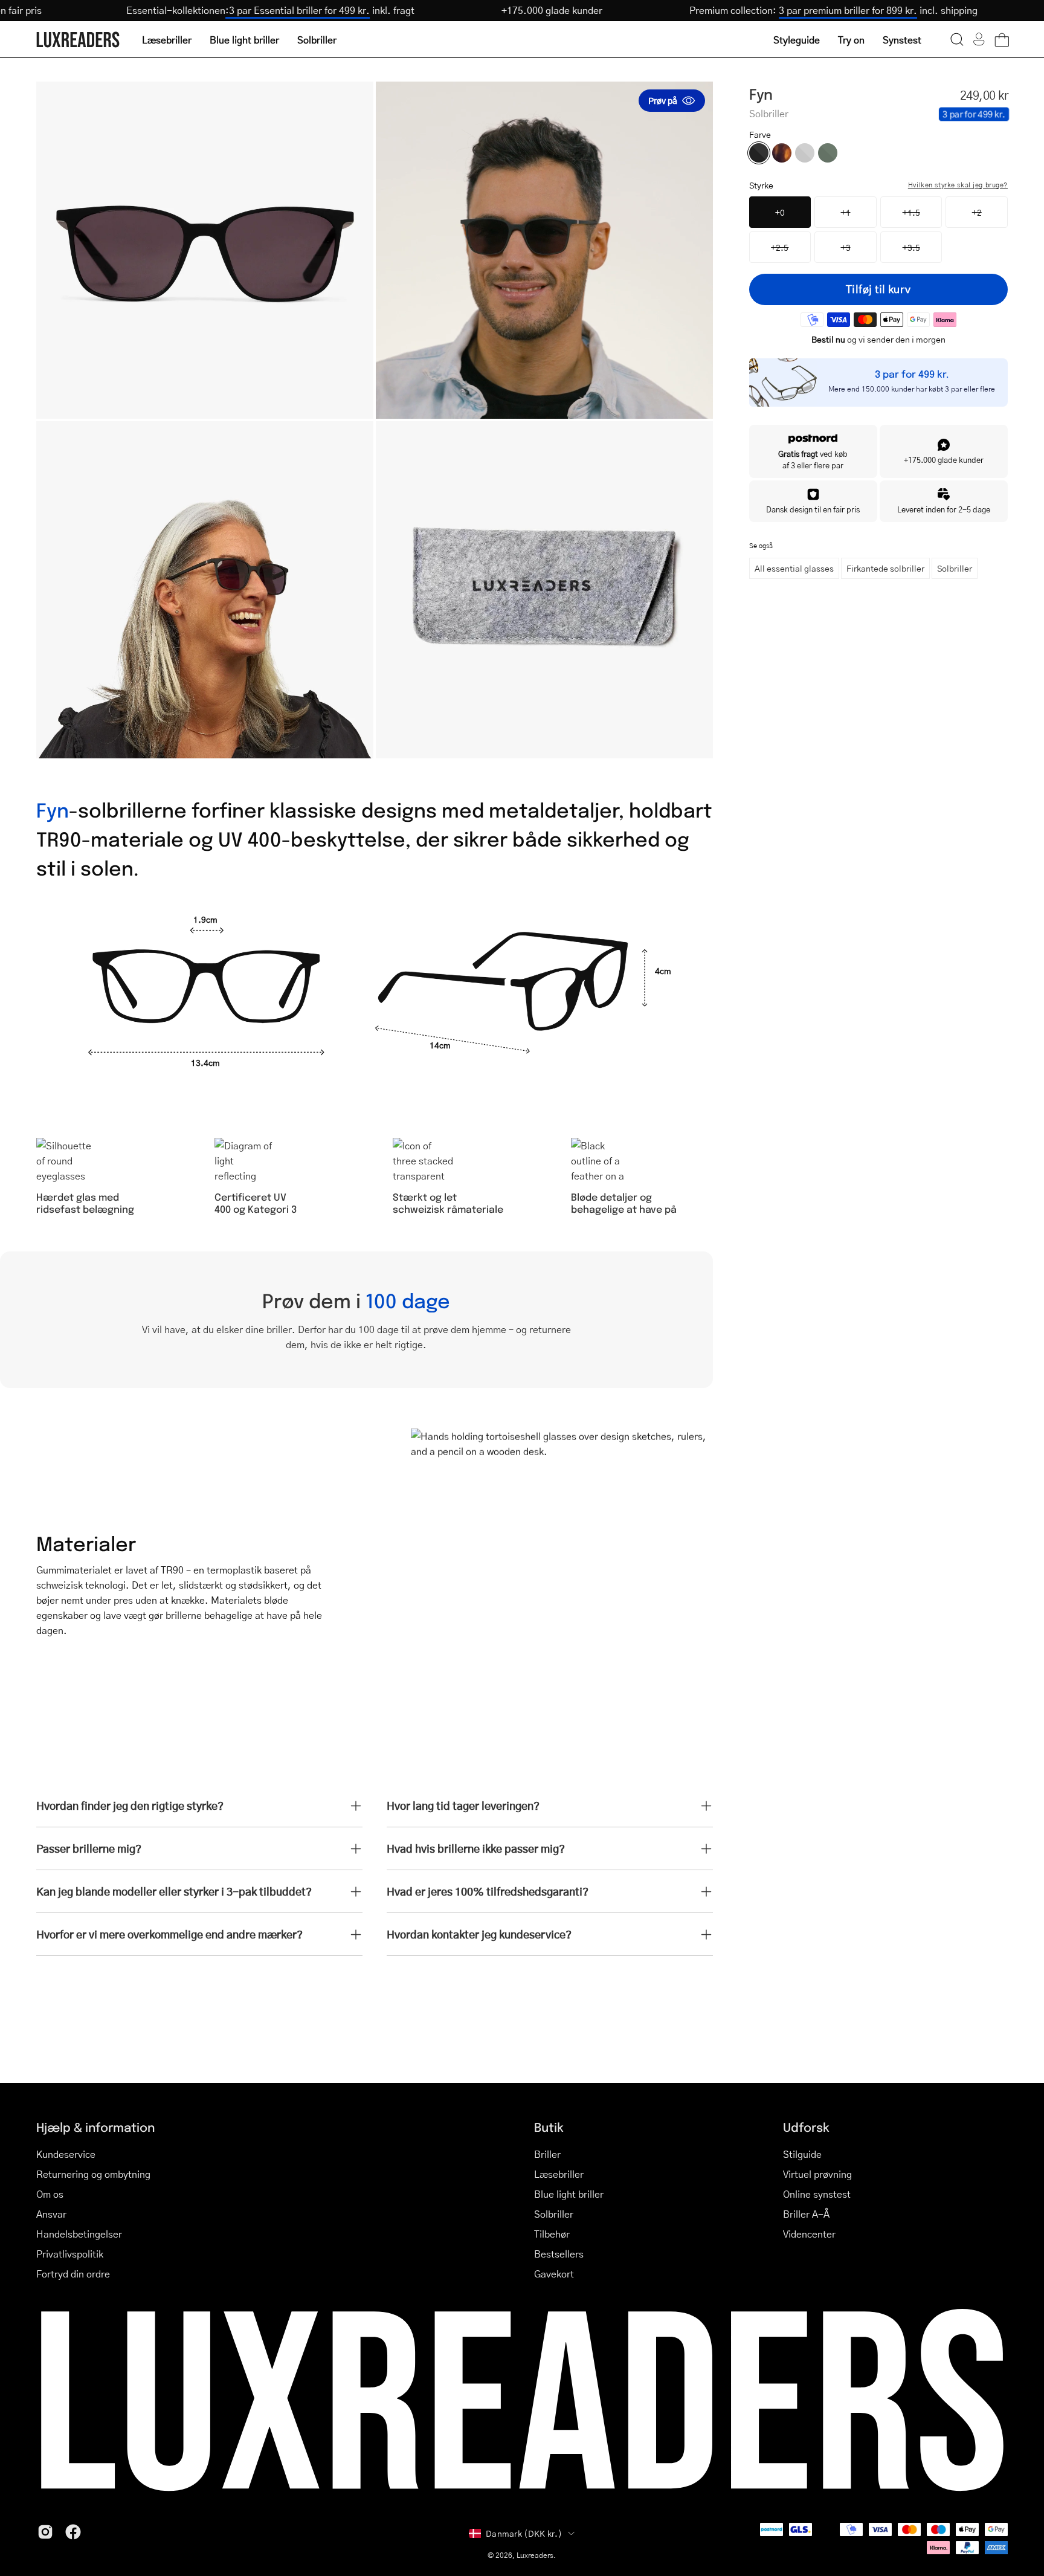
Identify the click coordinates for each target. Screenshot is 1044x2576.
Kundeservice (66, 2154)
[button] (957, 39)
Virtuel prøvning (817, 2174)
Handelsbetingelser (79, 2234)
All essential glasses (794, 568)
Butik (549, 2127)
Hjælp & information (95, 2127)
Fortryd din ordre (73, 2274)
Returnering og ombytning (93, 2174)
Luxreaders (535, 2555)
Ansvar (51, 2214)
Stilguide (802, 2154)
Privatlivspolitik (70, 2254)
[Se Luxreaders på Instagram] (45, 2532)
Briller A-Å (806, 2214)
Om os (50, 2194)
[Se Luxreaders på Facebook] (73, 2532)
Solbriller (955, 568)
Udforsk (806, 2127)
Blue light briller (569, 2194)
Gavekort (554, 2274)
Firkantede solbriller (885, 568)
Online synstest (817, 2194)
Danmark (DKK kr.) (524, 2533)
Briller (547, 2154)
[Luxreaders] (79, 40)
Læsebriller (559, 2174)
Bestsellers (559, 2254)
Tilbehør (552, 2234)
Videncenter (809, 2234)
